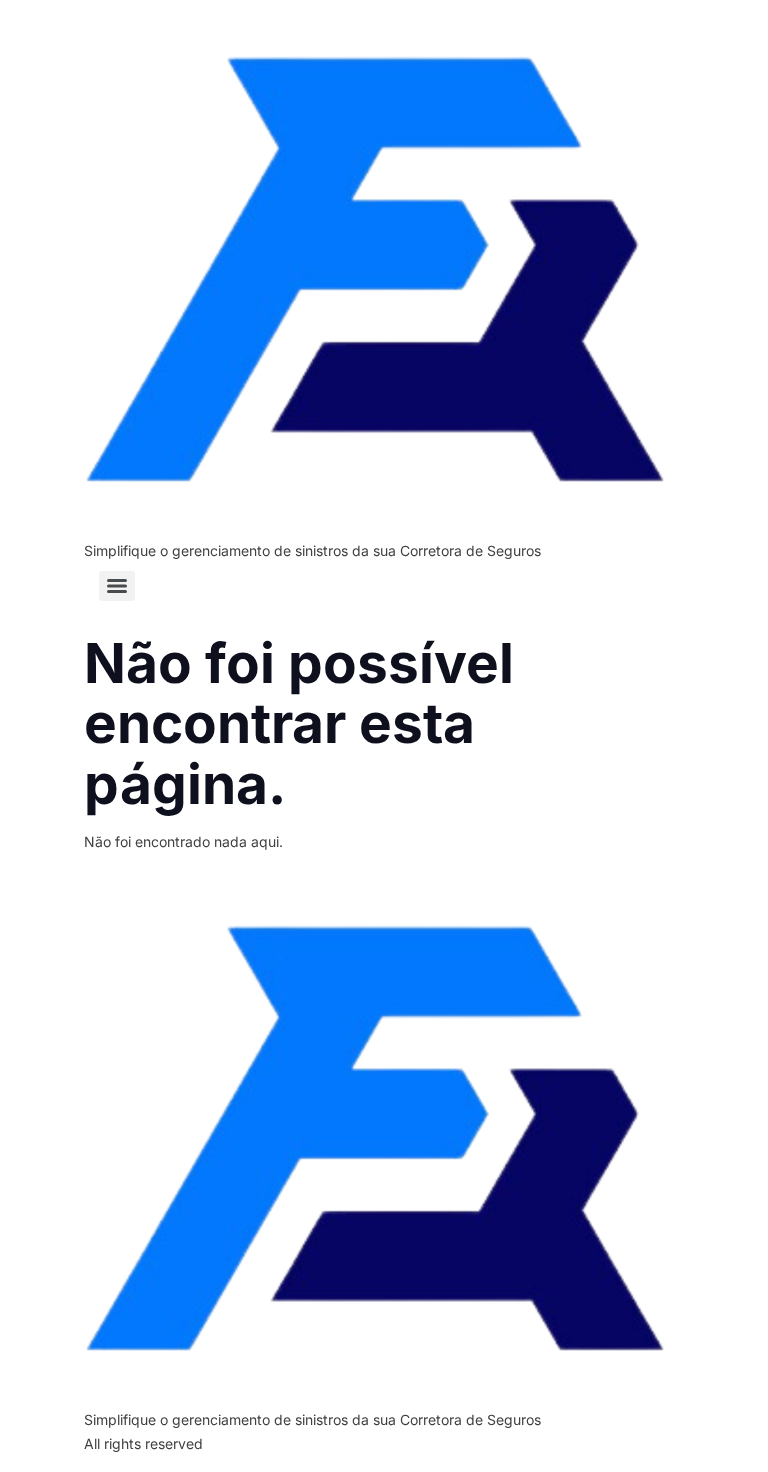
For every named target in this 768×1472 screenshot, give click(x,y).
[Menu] (117, 586)
